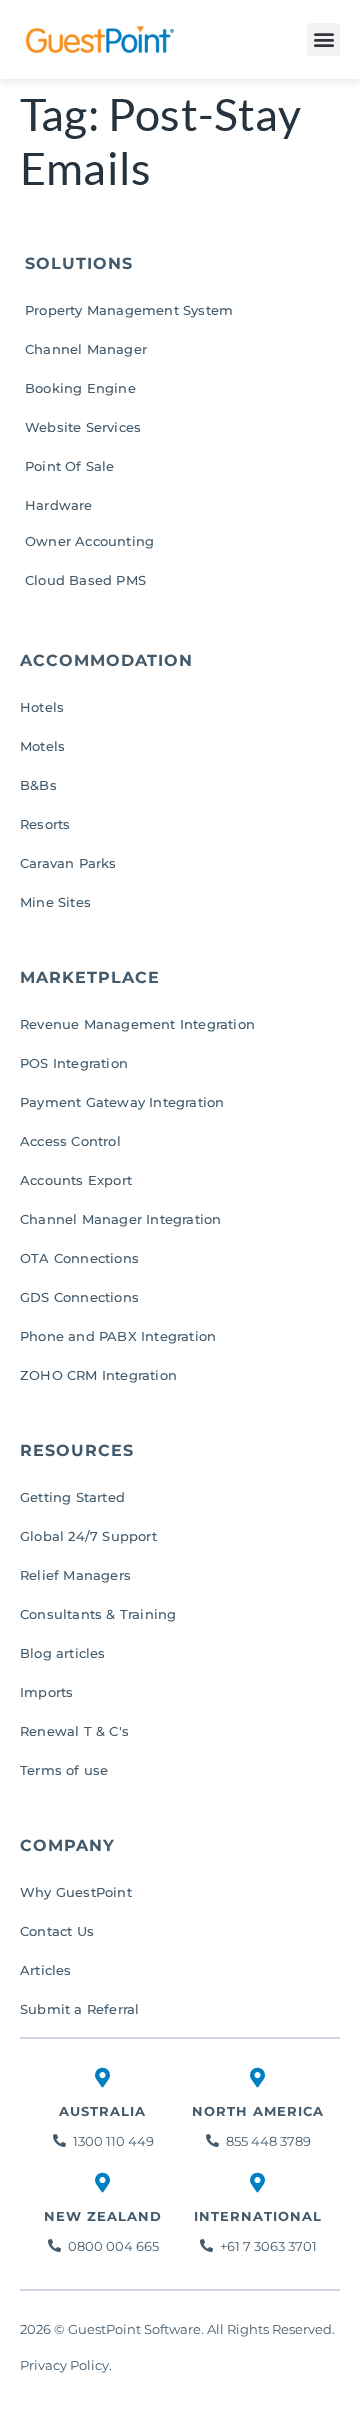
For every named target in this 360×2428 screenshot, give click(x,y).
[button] (323, 39)
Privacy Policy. (67, 2365)
